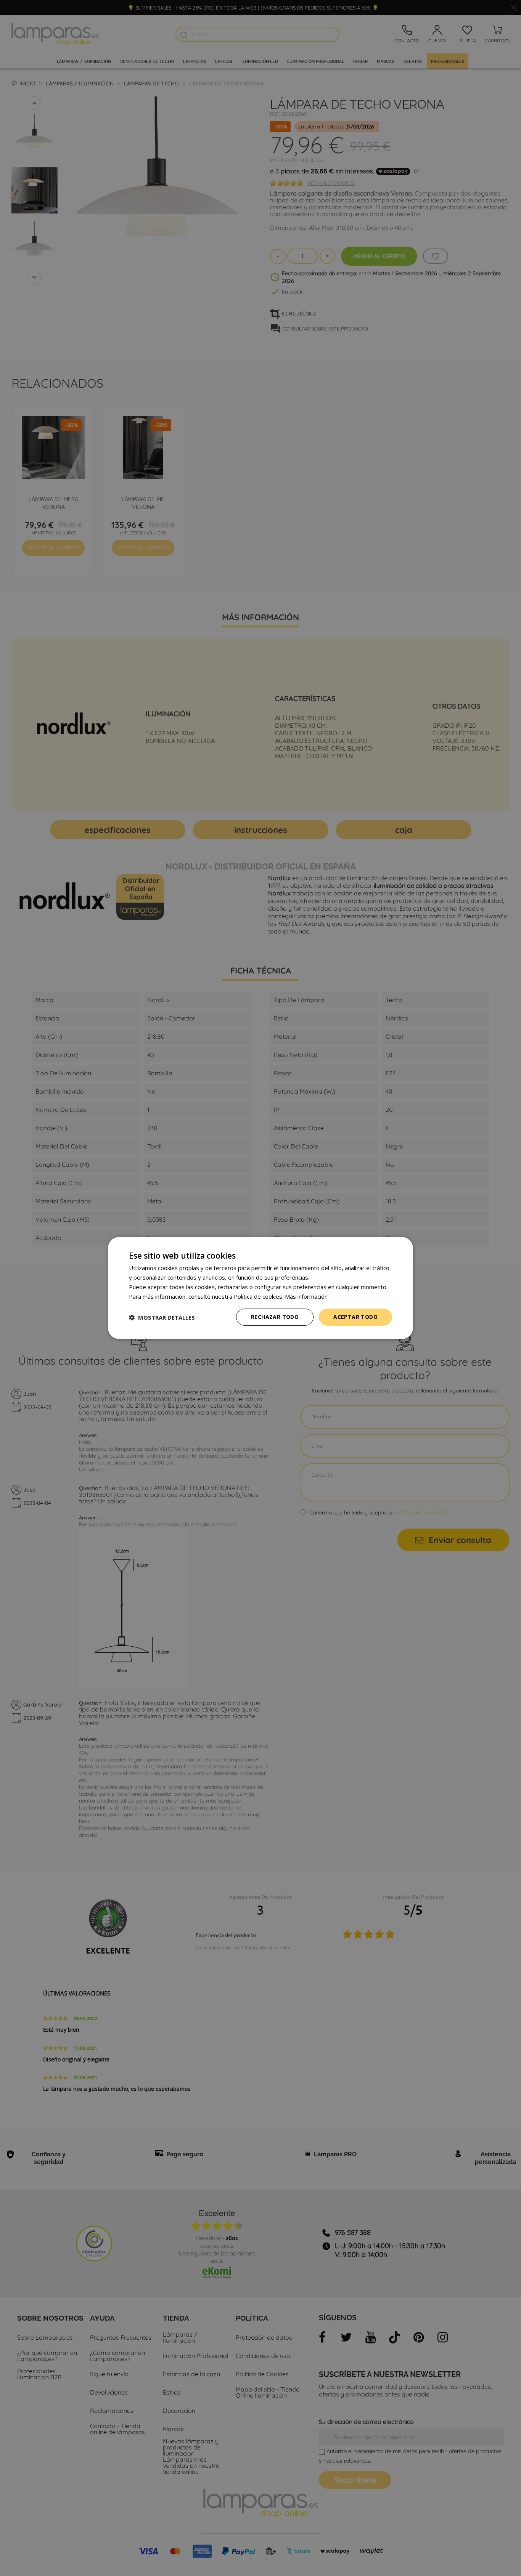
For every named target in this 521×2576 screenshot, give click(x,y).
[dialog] (260, 1288)
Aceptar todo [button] (355, 1317)
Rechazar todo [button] (275, 1317)
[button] (162, 1317)
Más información (306, 1296)
